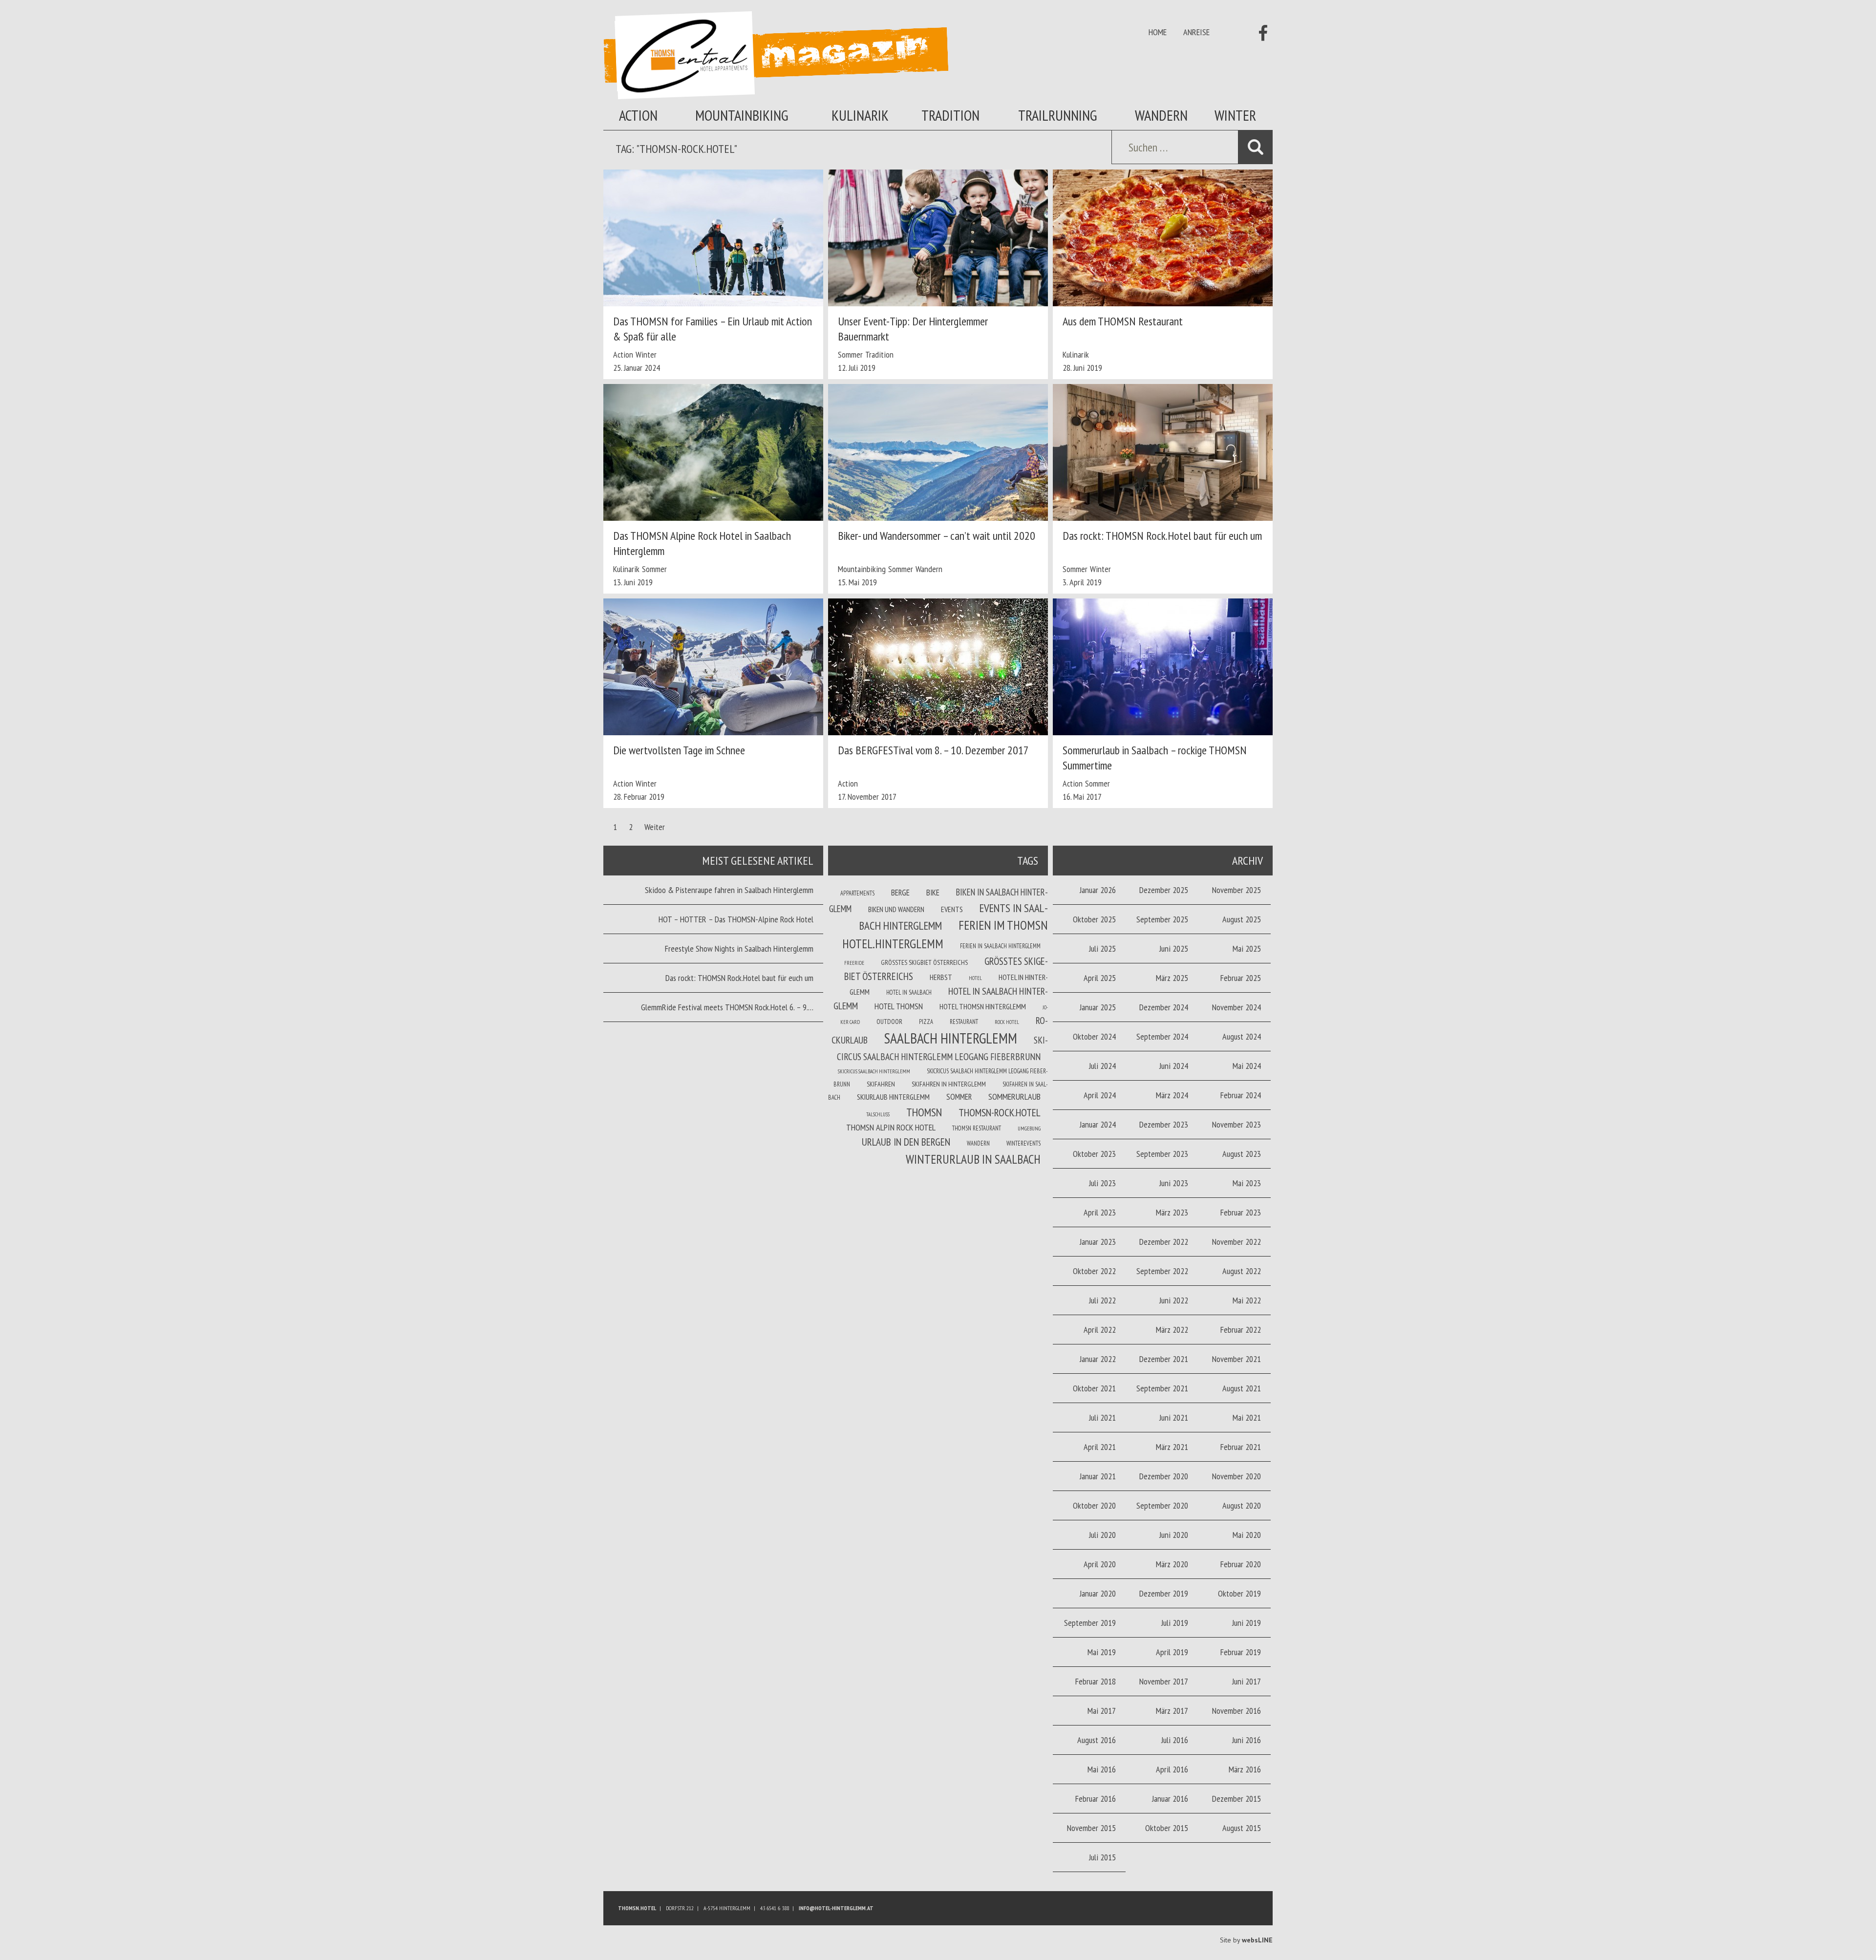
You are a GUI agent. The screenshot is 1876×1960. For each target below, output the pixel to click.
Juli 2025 (1102, 948)
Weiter (655, 827)
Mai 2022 (1247, 1300)
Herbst (941, 977)
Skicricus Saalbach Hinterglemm (874, 1071)
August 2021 (1242, 1388)
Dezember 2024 (1164, 1007)
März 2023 (1172, 1212)
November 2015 (1091, 1828)
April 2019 (1172, 1652)
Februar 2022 (1241, 1330)
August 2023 (1242, 1154)
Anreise (1196, 32)
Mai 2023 (1247, 1183)
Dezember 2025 (1164, 890)
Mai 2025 (1247, 948)
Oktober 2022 (1094, 1271)
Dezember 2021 (1164, 1359)
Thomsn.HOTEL (637, 1908)
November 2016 (1236, 1711)
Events (952, 909)
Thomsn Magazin (776, 55)
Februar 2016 (1096, 1799)
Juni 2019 (1247, 1623)
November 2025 (1236, 890)
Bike (933, 893)
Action (638, 115)
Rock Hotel (1007, 1022)
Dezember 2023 (1164, 1124)
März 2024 (1172, 1095)
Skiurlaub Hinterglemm (893, 1097)
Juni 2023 (1174, 1183)
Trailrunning (1058, 115)
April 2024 (1100, 1095)
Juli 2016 (1175, 1740)
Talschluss (878, 1114)
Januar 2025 (1098, 1007)
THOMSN (924, 1112)
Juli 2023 (1102, 1183)
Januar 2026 (1098, 890)
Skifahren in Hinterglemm (949, 1084)
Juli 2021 (1102, 1417)
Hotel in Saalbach (909, 992)
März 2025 (1172, 978)
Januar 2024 (1098, 1124)
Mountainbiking (742, 115)
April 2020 (1100, 1564)
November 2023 (1236, 1124)
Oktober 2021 (1094, 1388)
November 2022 (1236, 1242)
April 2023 (1100, 1212)
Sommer (850, 354)
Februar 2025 (1241, 978)
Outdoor (889, 1022)
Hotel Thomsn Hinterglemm (983, 1006)
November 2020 (1236, 1476)
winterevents (1023, 1143)
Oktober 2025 (1094, 919)
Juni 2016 (1247, 1740)
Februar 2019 (1241, 1652)
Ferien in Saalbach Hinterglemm (1000, 946)
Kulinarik (860, 115)
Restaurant (964, 1022)
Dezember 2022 (1164, 1242)
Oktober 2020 (1094, 1505)
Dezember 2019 (1164, 1593)
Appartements (857, 893)
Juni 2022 (1174, 1300)
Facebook (1260, 33)
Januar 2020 (1098, 1593)
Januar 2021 (1098, 1476)
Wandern (1161, 115)
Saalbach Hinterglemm (951, 1038)
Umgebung (1029, 1129)
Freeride (854, 963)
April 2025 (1100, 978)
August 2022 (1242, 1271)
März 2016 (1245, 1769)
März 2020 (1172, 1564)
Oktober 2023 (1094, 1154)
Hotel (975, 978)
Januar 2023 (1098, 1242)
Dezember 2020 (1164, 1476)
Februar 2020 (1241, 1564)
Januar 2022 (1098, 1359)
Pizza (926, 1022)
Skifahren (881, 1084)
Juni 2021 (1174, 1417)
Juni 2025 (1174, 948)
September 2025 (1162, 919)
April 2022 (1100, 1330)
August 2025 (1242, 919)
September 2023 (1162, 1154)
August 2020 (1242, 1505)
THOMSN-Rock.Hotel (1000, 1112)
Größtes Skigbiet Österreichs (924, 962)
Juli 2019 (1175, 1623)
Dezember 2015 (1236, 1799)
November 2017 (1164, 1681)
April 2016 (1172, 1769)
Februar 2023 (1241, 1212)
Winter (1235, 115)
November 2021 (1236, 1359)
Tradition (950, 115)
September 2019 (1090, 1623)
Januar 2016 (1170, 1799)
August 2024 (1242, 1036)
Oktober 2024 (1094, 1036)
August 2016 (1097, 1740)
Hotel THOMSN (899, 1006)
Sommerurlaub (1014, 1097)
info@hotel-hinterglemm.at (836, 1908)
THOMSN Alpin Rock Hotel (891, 1127)
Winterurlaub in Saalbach (973, 1159)
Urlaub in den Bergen (906, 1142)
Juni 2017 (1247, 1681)
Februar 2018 (1096, 1681)
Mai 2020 (1247, 1535)
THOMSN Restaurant (977, 1128)
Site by (1246, 1940)
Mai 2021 (1247, 1417)
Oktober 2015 (1167, 1828)
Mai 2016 (1102, 1769)
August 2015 (1242, 1828)
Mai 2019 (1102, 1652)
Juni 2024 (1174, 1066)
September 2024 (1162, 1036)
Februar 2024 (1241, 1095)
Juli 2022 (1102, 1300)
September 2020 (1162, 1505)
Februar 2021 (1241, 1447)
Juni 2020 (1174, 1535)
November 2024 (1236, 1007)
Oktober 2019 (1239, 1593)
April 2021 (1100, 1447)
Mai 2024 (1247, 1066)
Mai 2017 (1102, 1711)
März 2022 (1172, 1330)
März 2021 (1172, 1447)
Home (1158, 32)
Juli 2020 (1102, 1535)
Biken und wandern (896, 909)
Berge (900, 893)
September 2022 (1162, 1271)
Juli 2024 (1102, 1066)
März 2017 (1172, 1711)
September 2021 (1162, 1388)
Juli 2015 (1102, 1857)
